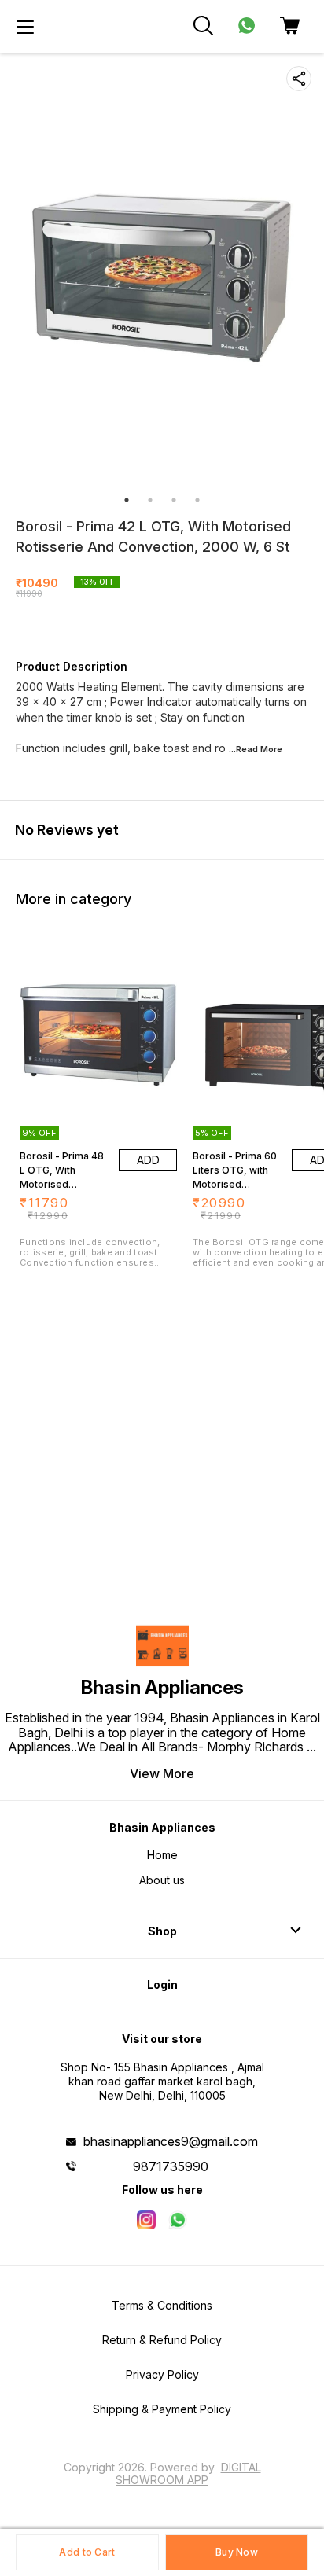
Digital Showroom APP (188, 2473)
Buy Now (237, 2552)
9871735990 (171, 2166)
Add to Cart (87, 2552)
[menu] (25, 27)
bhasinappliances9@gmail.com (171, 2141)
